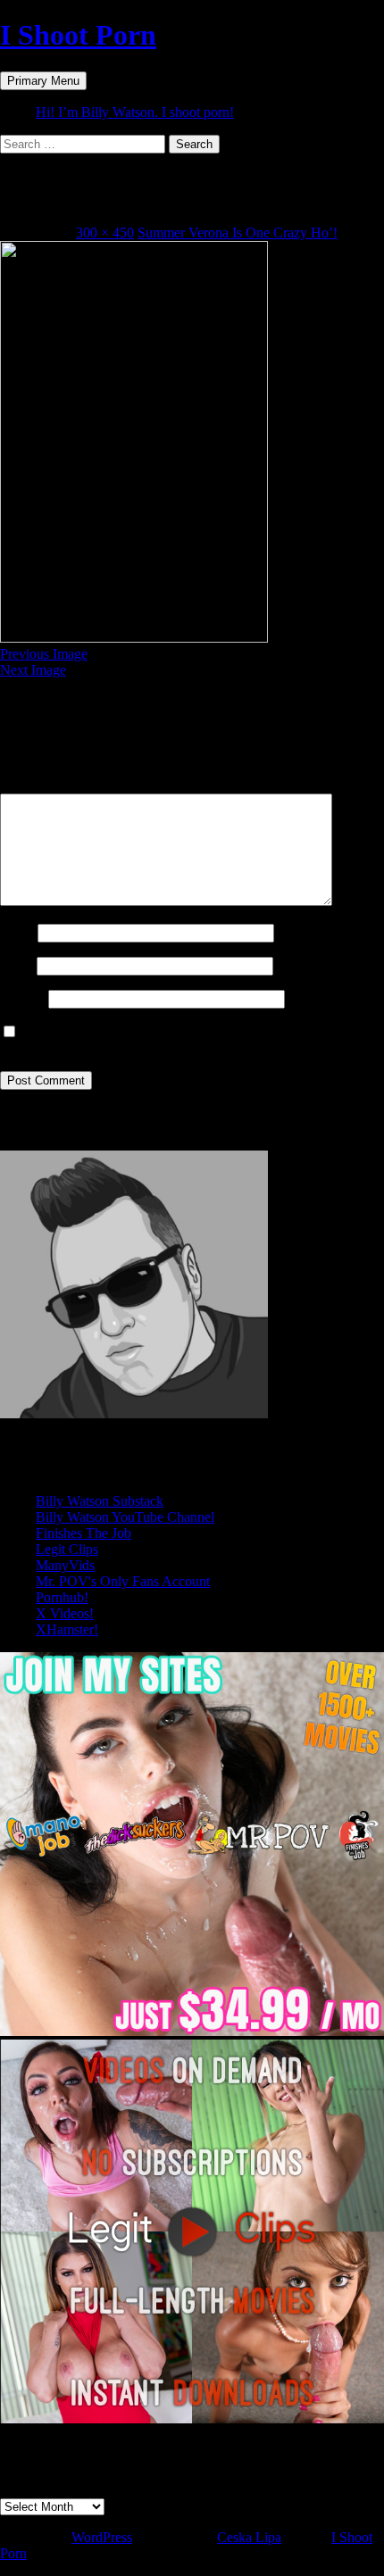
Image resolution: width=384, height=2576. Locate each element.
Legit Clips (67, 1549)
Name (17, 932)
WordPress (102, 2537)
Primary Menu (43, 81)
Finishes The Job (83, 1533)
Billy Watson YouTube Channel (125, 1517)
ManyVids (65, 1565)
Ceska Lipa (249, 2537)
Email (17, 965)
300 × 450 (105, 233)
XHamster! (67, 1629)
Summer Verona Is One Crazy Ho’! (238, 233)
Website (22, 998)
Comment (33, 785)
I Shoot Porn (78, 35)
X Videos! (65, 1613)
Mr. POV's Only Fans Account (123, 1581)
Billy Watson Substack (100, 1501)
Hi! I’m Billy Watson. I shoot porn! (135, 112)
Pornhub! (62, 1597)
